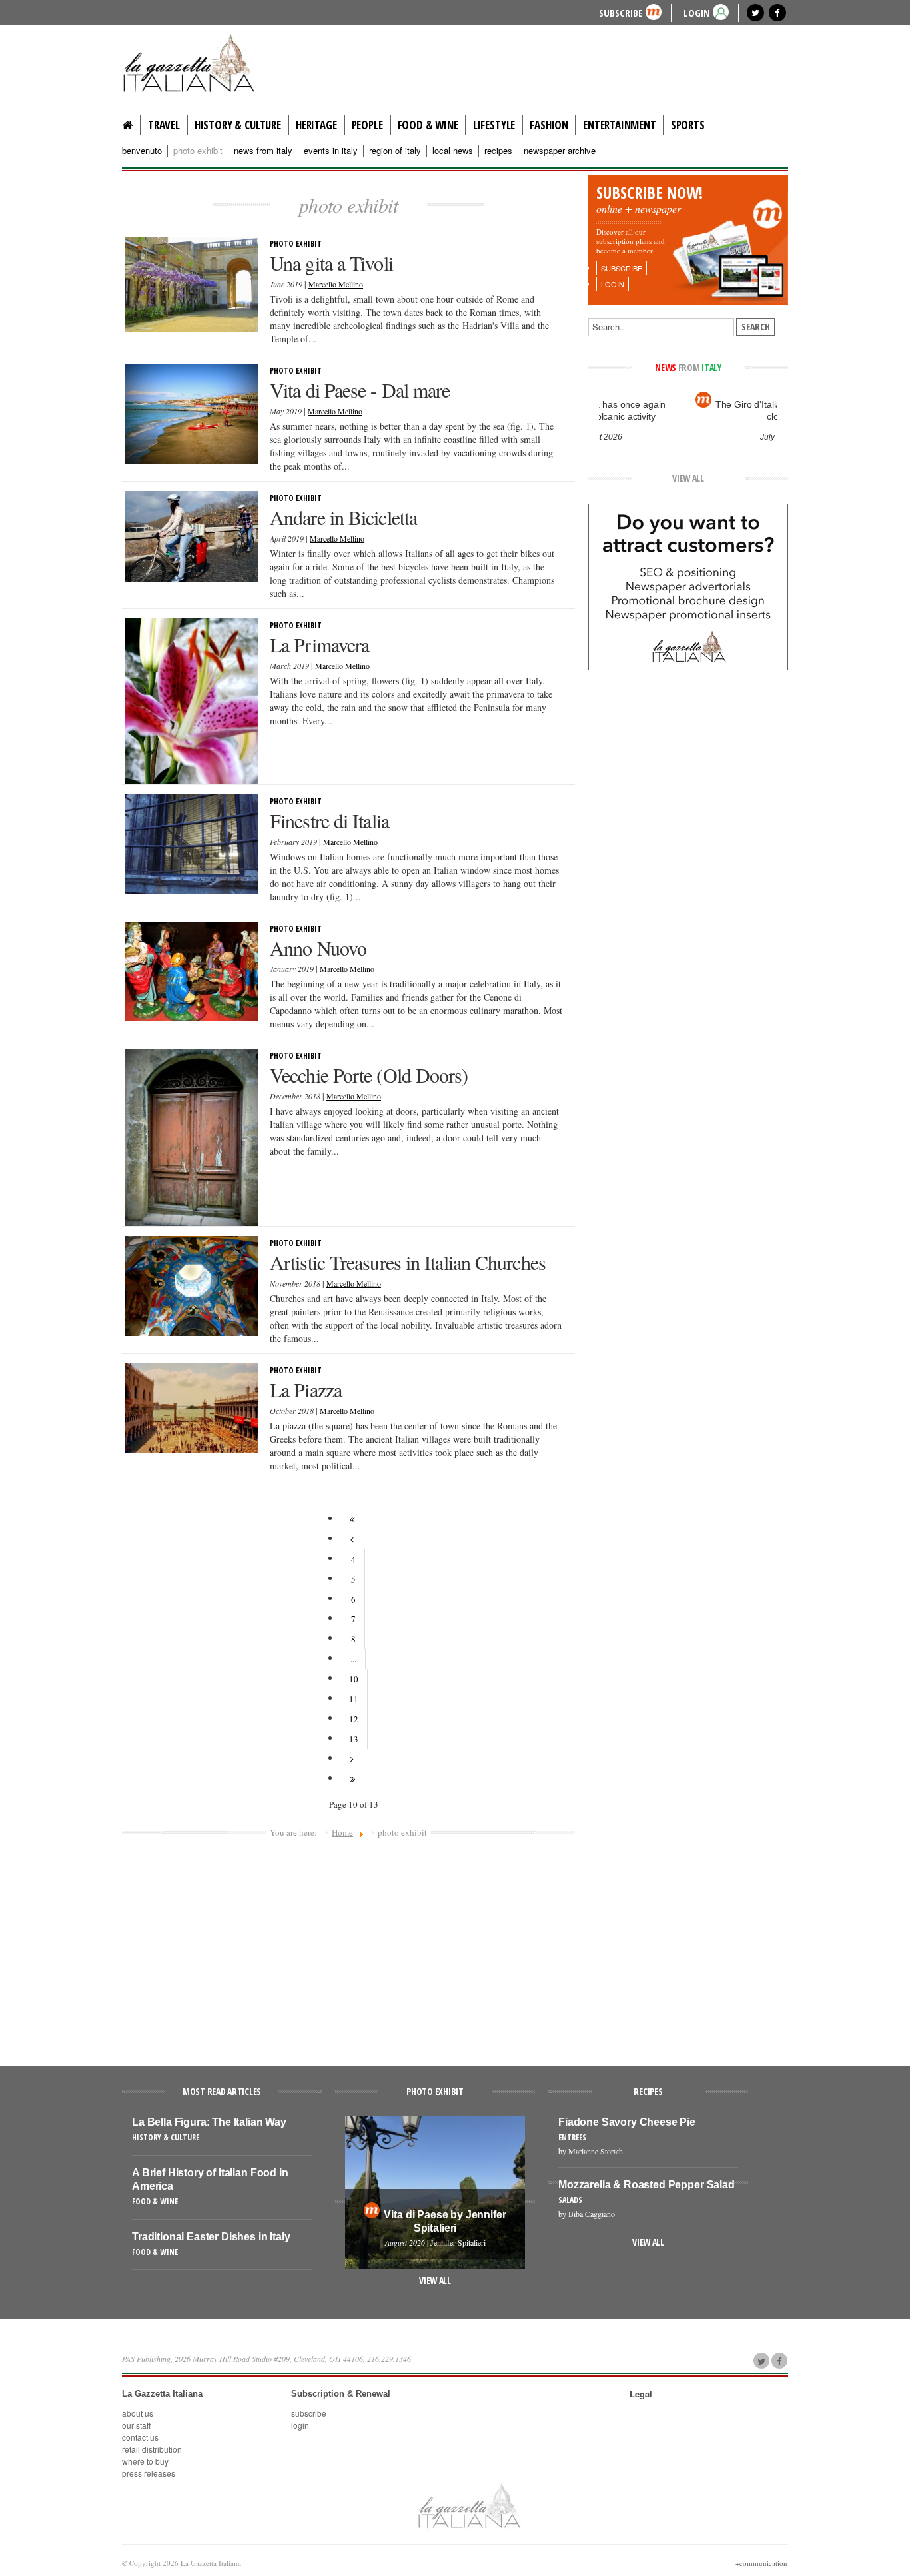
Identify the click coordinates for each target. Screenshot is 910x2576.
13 (354, 1739)
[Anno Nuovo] (191, 970)
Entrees (572, 2137)
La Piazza (306, 1389)
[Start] (354, 1519)
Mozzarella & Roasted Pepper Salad (647, 2185)
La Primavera (319, 644)
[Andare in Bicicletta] (191, 535)
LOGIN (697, 12)
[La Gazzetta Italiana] (202, 63)
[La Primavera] (191, 700)
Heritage (316, 125)
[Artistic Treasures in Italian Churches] (191, 1285)
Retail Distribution (152, 2449)
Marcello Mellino (336, 284)
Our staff (136, 2425)
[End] (353, 1779)
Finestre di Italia (329, 820)
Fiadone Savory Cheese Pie (627, 2122)
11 (354, 1699)
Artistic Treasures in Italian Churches (408, 1262)
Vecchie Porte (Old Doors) (369, 1075)
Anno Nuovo (318, 948)
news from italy (263, 151)
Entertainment (620, 125)
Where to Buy (145, 2461)
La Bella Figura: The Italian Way (209, 2122)
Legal (641, 2394)
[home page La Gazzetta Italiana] (469, 2505)
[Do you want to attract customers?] (688, 586)
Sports (688, 125)
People (367, 125)
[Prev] (354, 1539)
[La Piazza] (191, 1407)
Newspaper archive (560, 151)
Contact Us (140, 2437)
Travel (164, 125)
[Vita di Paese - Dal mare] (191, 412)
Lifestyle (494, 125)
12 (354, 1719)
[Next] (354, 1759)
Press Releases (149, 2473)
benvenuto (142, 151)
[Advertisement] (348, 1946)
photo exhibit (198, 151)
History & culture (238, 125)
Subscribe (621, 12)
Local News (453, 151)
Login (300, 2425)
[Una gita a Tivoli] (191, 283)
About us (138, 2413)
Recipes (498, 151)
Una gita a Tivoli (331, 263)
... (353, 1659)
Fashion (549, 125)
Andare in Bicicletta (343, 517)
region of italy (395, 151)
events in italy (331, 151)
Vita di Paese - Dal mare (360, 390)
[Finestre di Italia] (191, 843)
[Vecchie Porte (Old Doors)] (191, 1136)
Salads (570, 2200)
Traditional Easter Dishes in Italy (211, 2237)
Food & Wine (428, 125)
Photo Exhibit (296, 244)
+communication (761, 2563)
